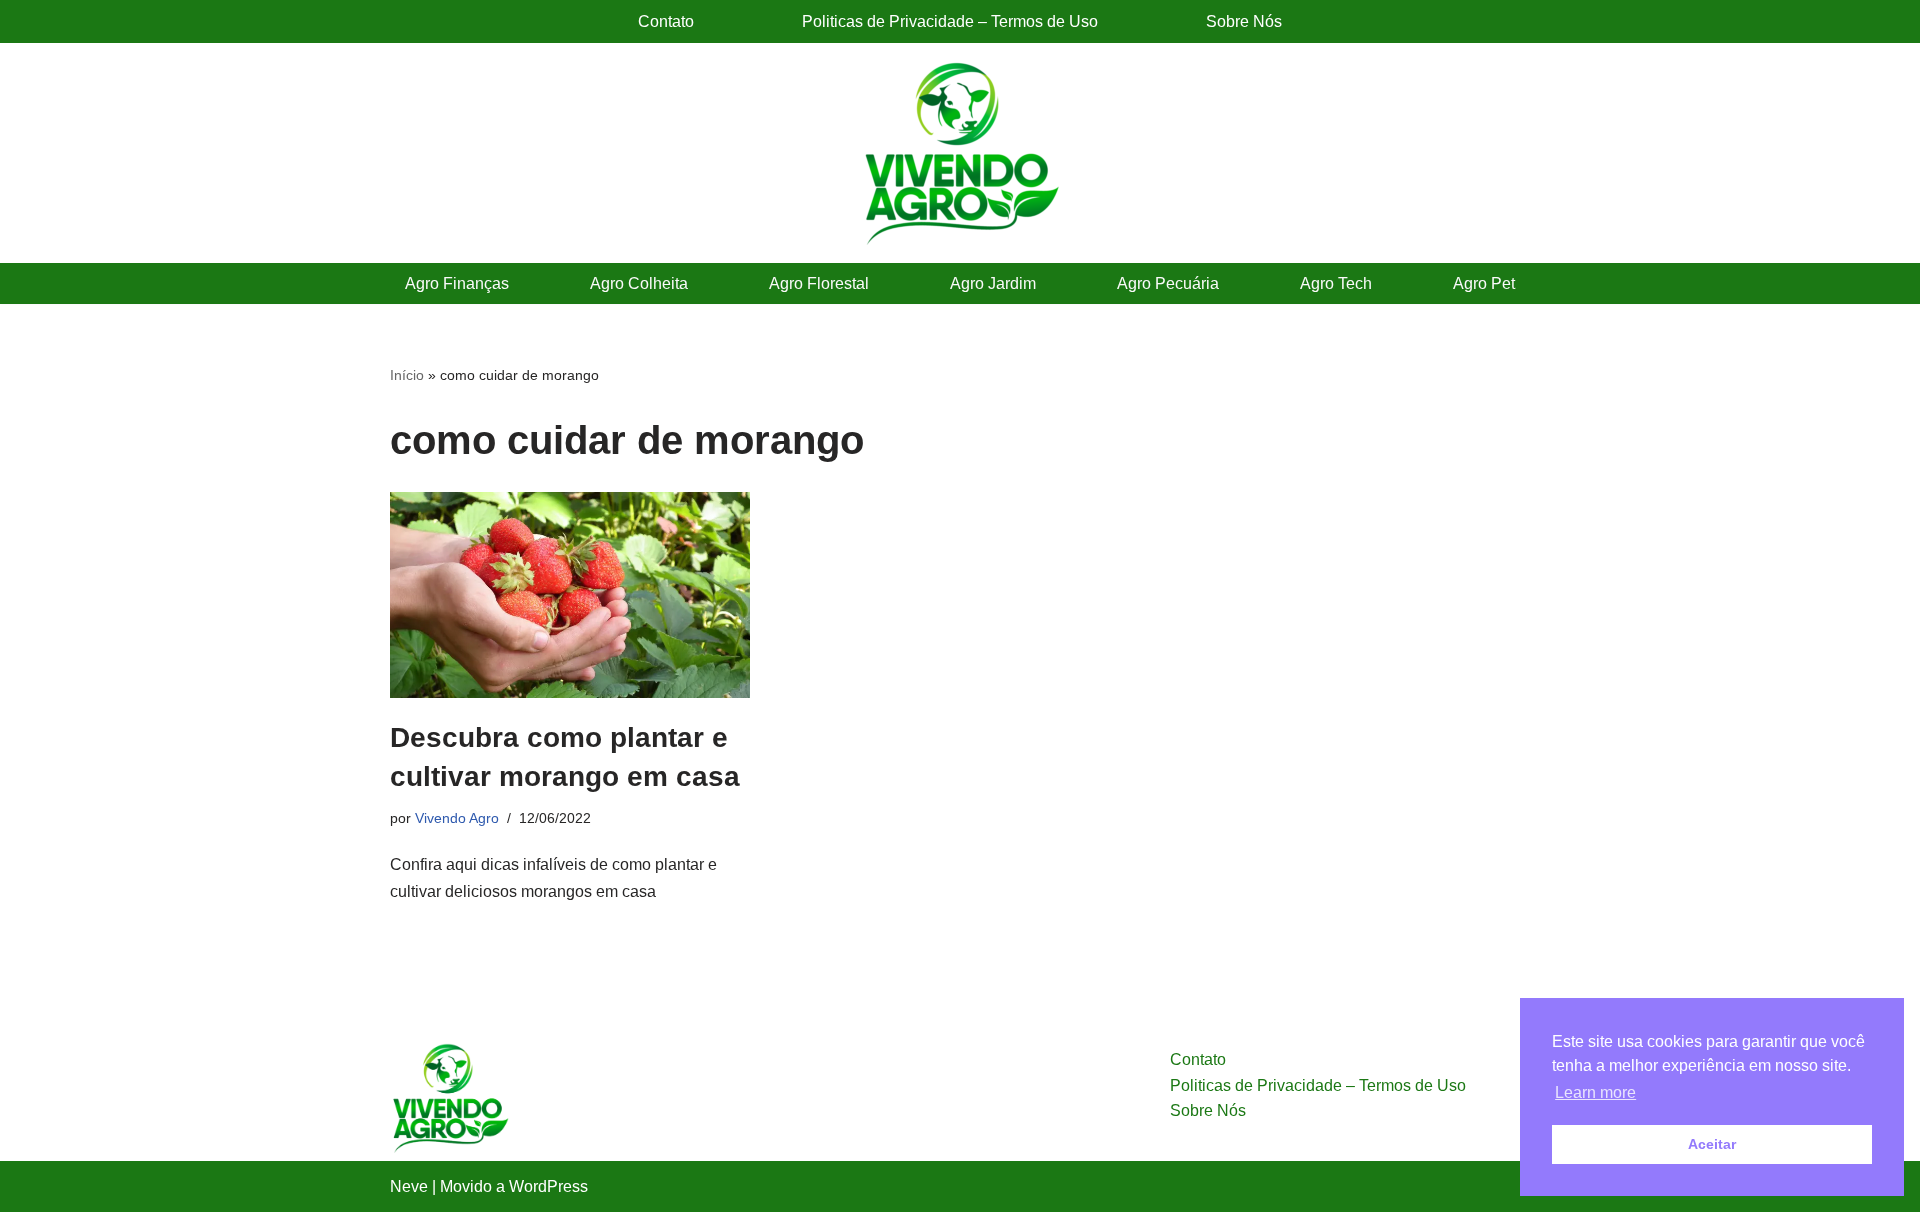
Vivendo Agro (457, 818)
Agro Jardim (993, 283)
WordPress (548, 1186)
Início (407, 375)
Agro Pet (1484, 283)
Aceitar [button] (1712, 1144)
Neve (409, 1186)
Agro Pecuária (1168, 283)
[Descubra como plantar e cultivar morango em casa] (570, 595)
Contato (666, 21)
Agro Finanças (457, 283)
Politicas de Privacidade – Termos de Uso (950, 21)
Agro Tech (1336, 283)
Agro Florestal (819, 283)
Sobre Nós (1244, 21)
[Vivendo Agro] (960, 153)
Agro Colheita (639, 283)
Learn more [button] (1595, 1092)
